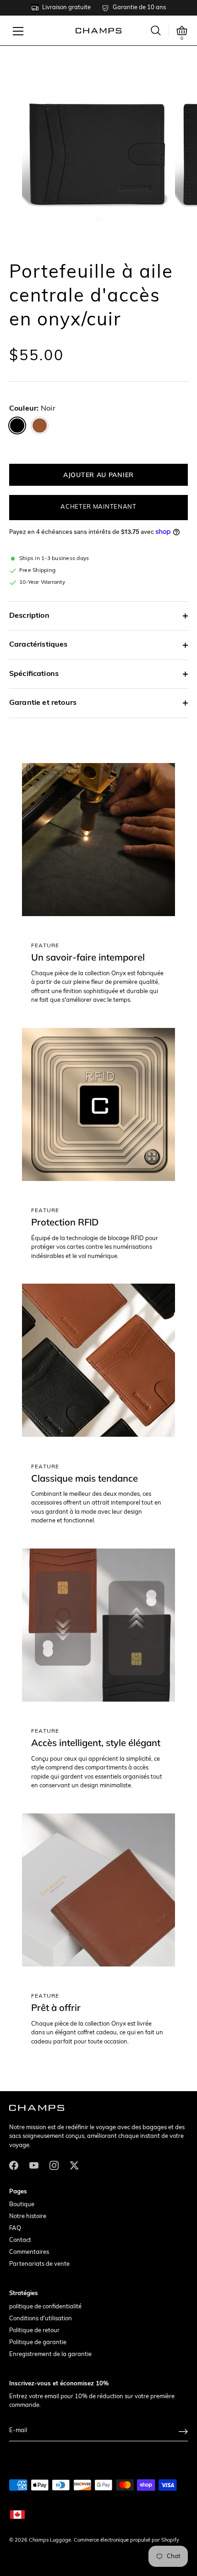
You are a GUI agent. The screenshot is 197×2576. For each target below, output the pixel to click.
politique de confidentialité (45, 2307)
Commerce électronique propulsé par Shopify (126, 2540)
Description (29, 616)
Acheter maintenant (98, 507)
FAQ (15, 2228)
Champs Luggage (50, 2540)
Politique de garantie (38, 2343)
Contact (20, 2240)
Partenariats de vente (39, 2264)
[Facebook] (14, 2165)
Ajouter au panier (98, 475)
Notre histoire (28, 2216)
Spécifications (34, 674)
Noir (17, 426)
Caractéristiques (38, 645)
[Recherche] (156, 30)
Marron (40, 426)
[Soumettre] (183, 2431)
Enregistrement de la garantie (50, 2354)
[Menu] (18, 31)
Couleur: (32, 409)
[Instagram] (54, 2165)
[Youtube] (34, 2165)
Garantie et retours (43, 703)
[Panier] (182, 31)
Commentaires (29, 2252)
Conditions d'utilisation (41, 2319)
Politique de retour (34, 2331)
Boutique (22, 2205)
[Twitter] (74, 2165)
